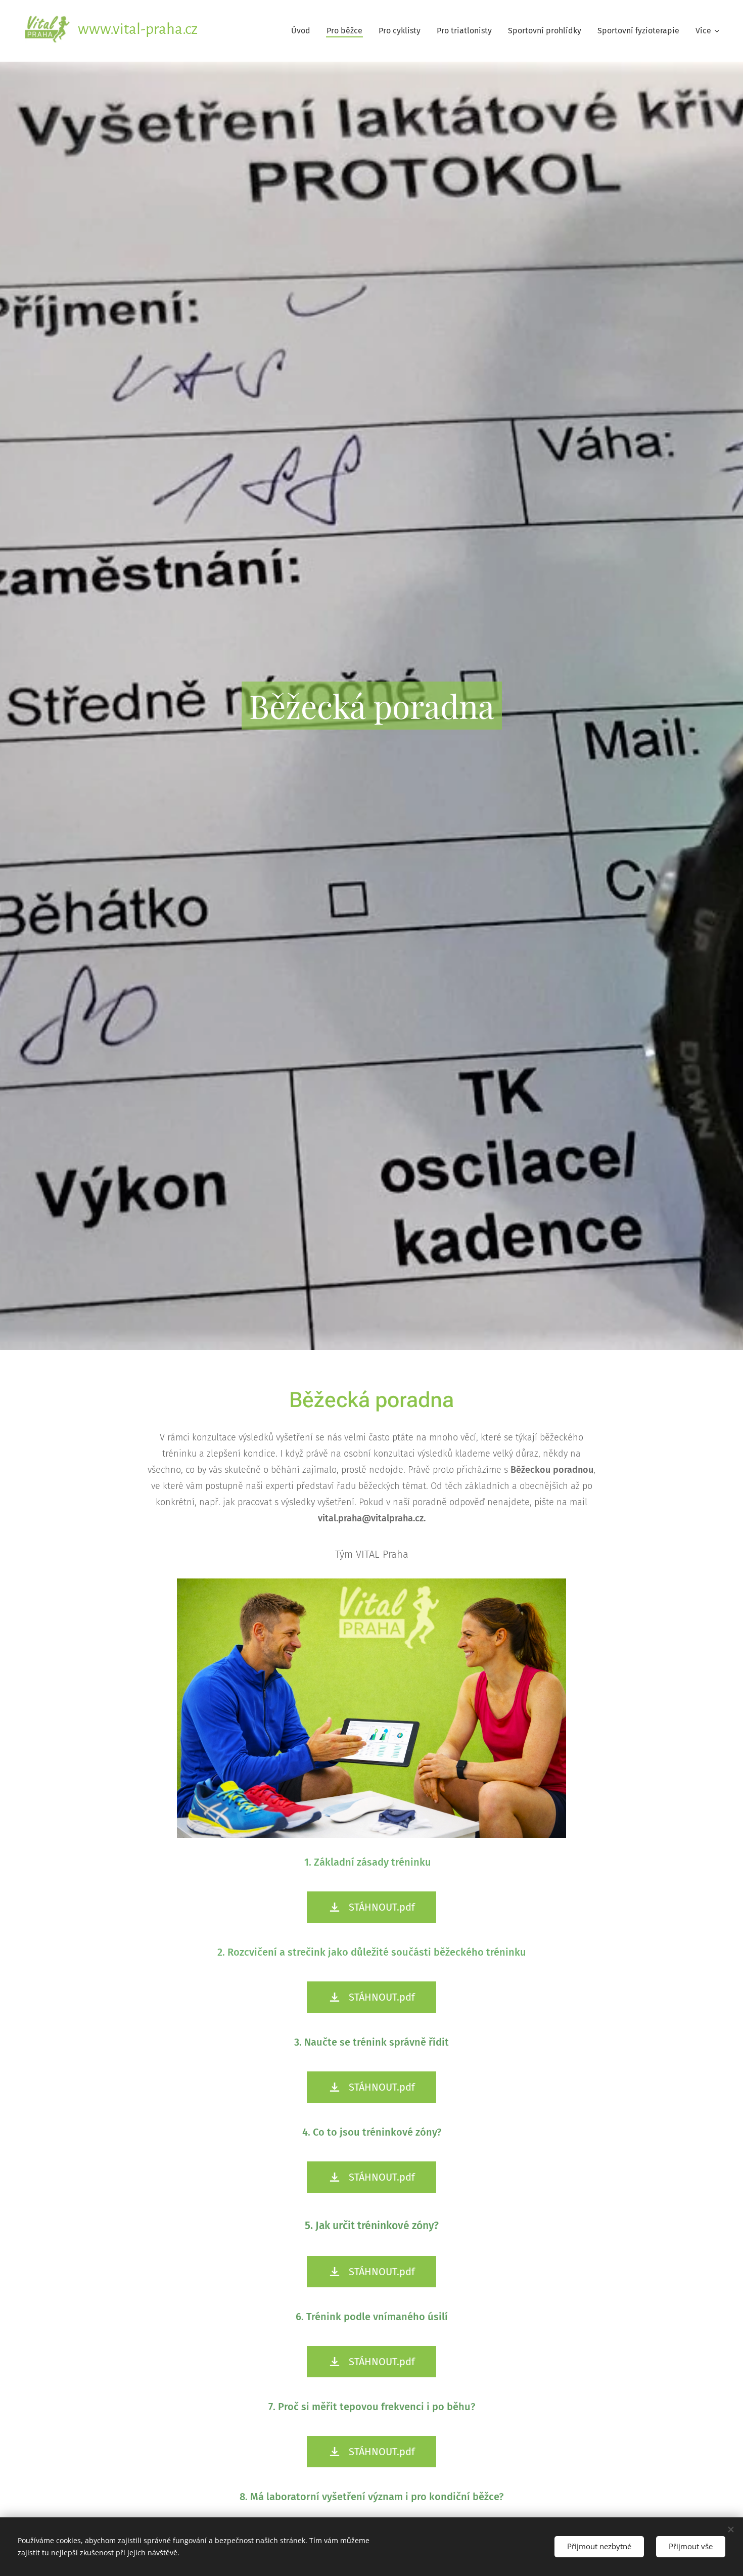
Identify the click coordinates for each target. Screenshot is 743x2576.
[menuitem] (304, 31)
